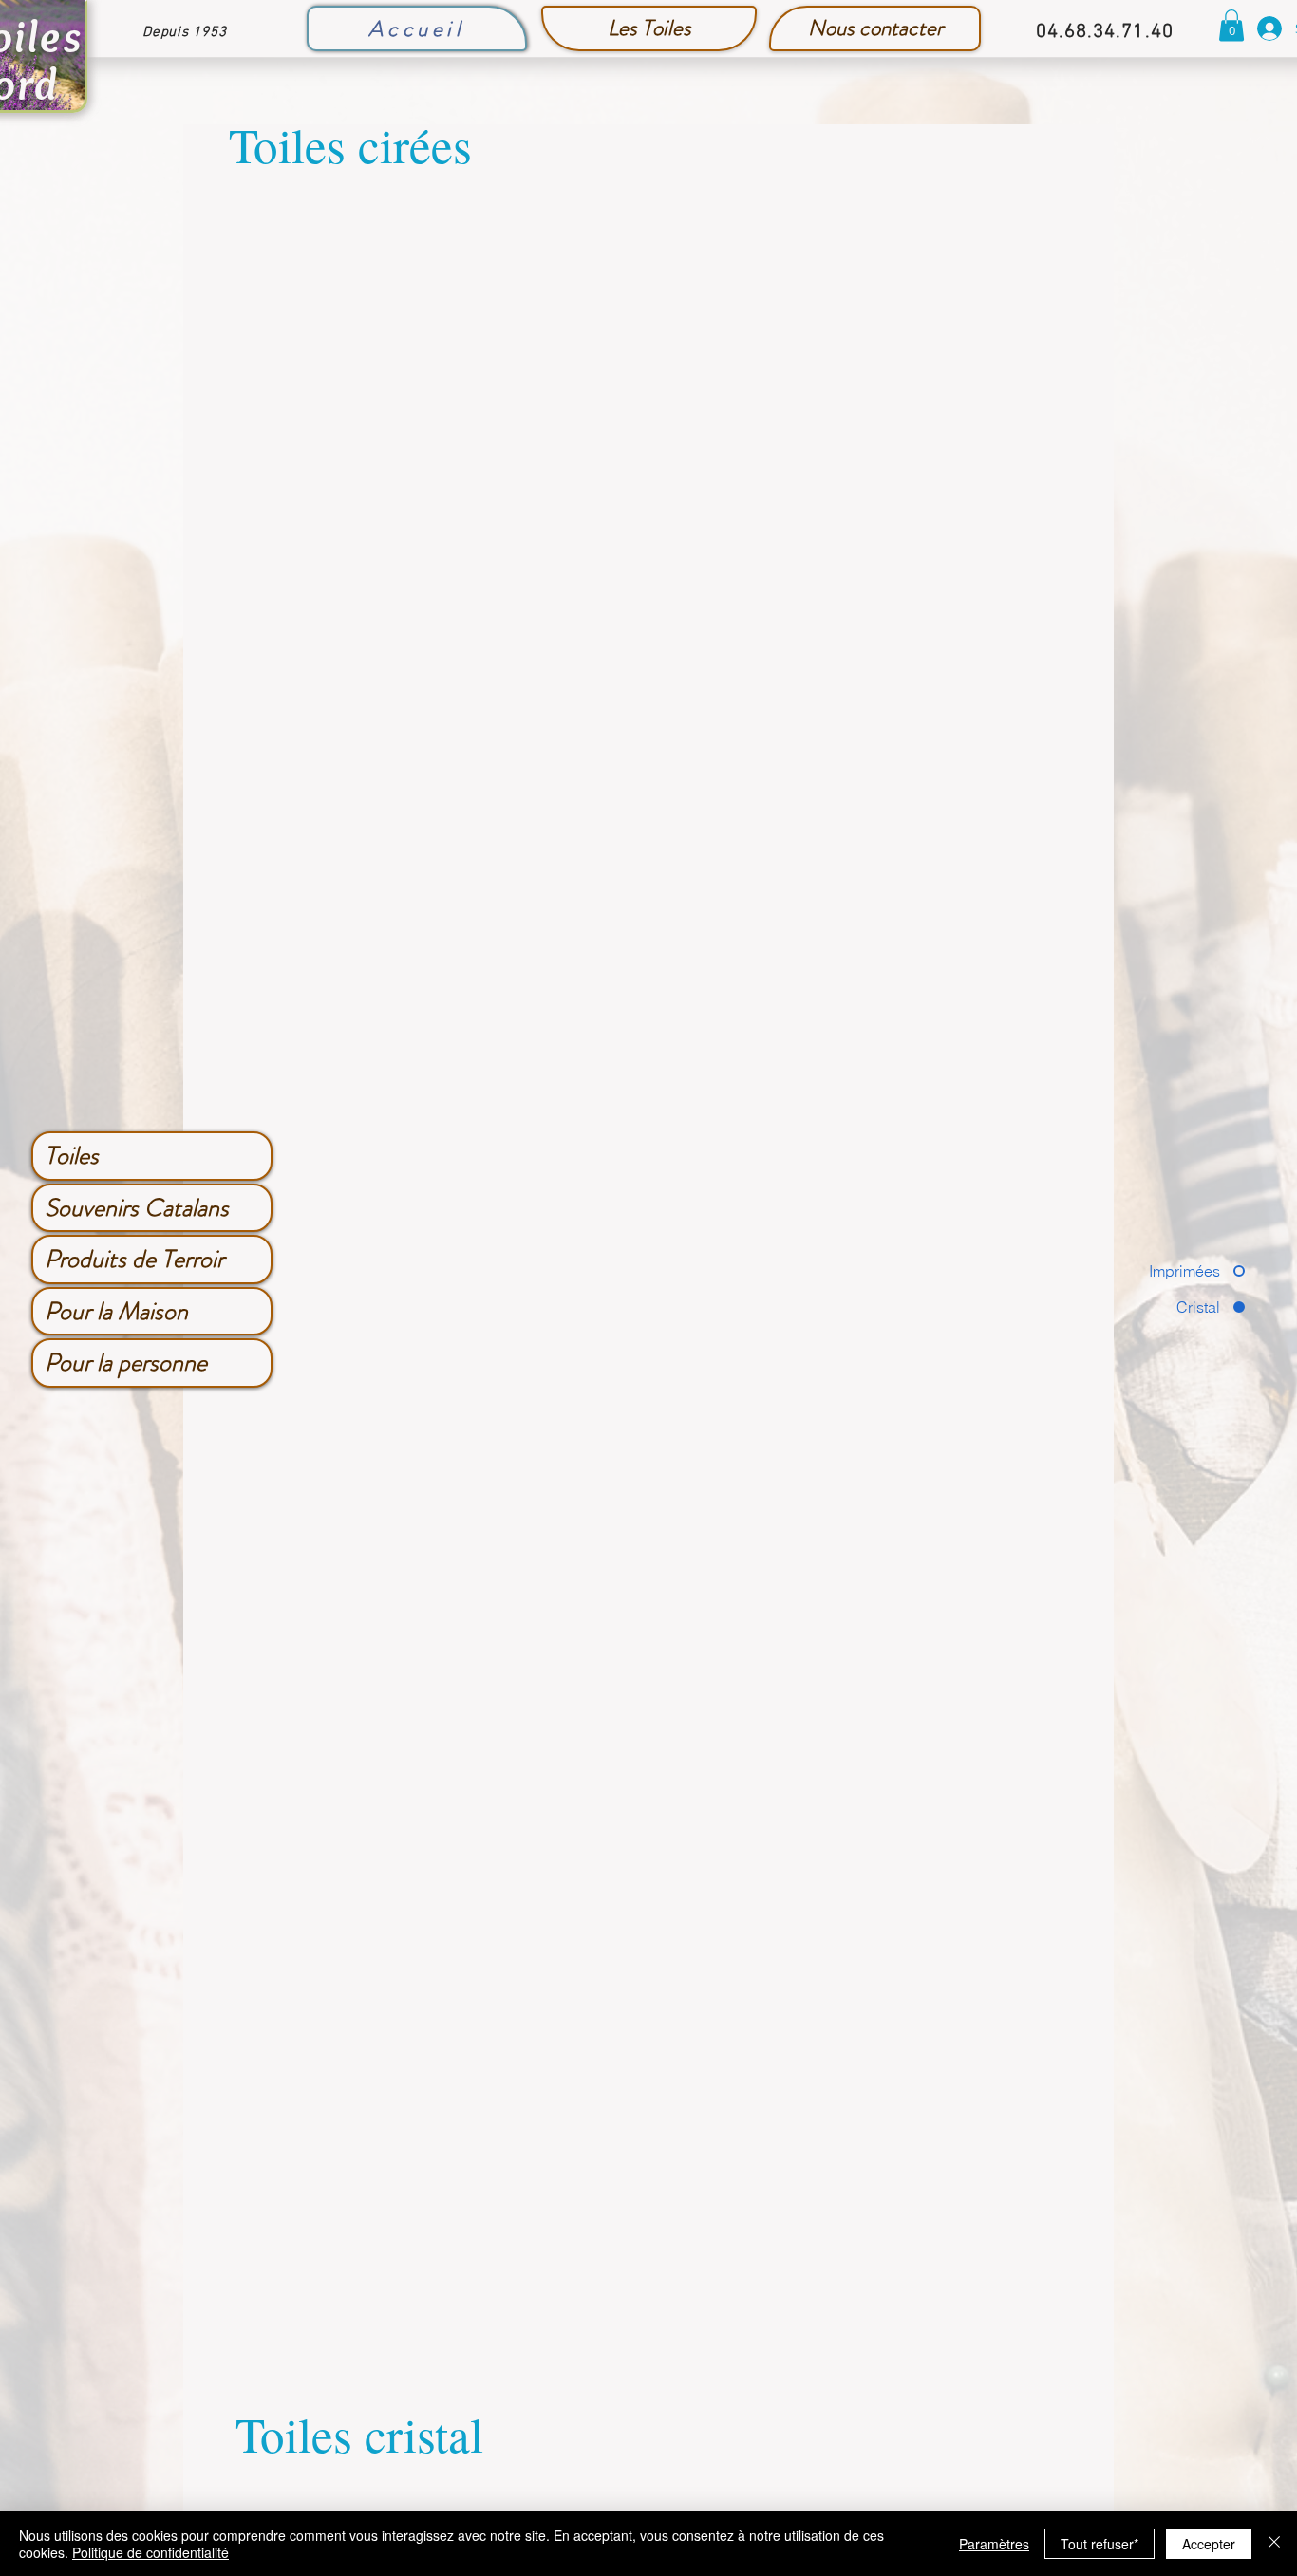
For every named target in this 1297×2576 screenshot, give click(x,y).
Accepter (1209, 2544)
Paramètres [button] (994, 2544)
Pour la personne (126, 1363)
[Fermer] (1274, 2544)
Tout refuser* (1100, 2544)
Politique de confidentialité (150, 2552)
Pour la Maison (116, 1311)
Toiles (72, 1156)
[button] (1231, 25)
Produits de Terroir (134, 1259)
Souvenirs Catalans (137, 1208)
